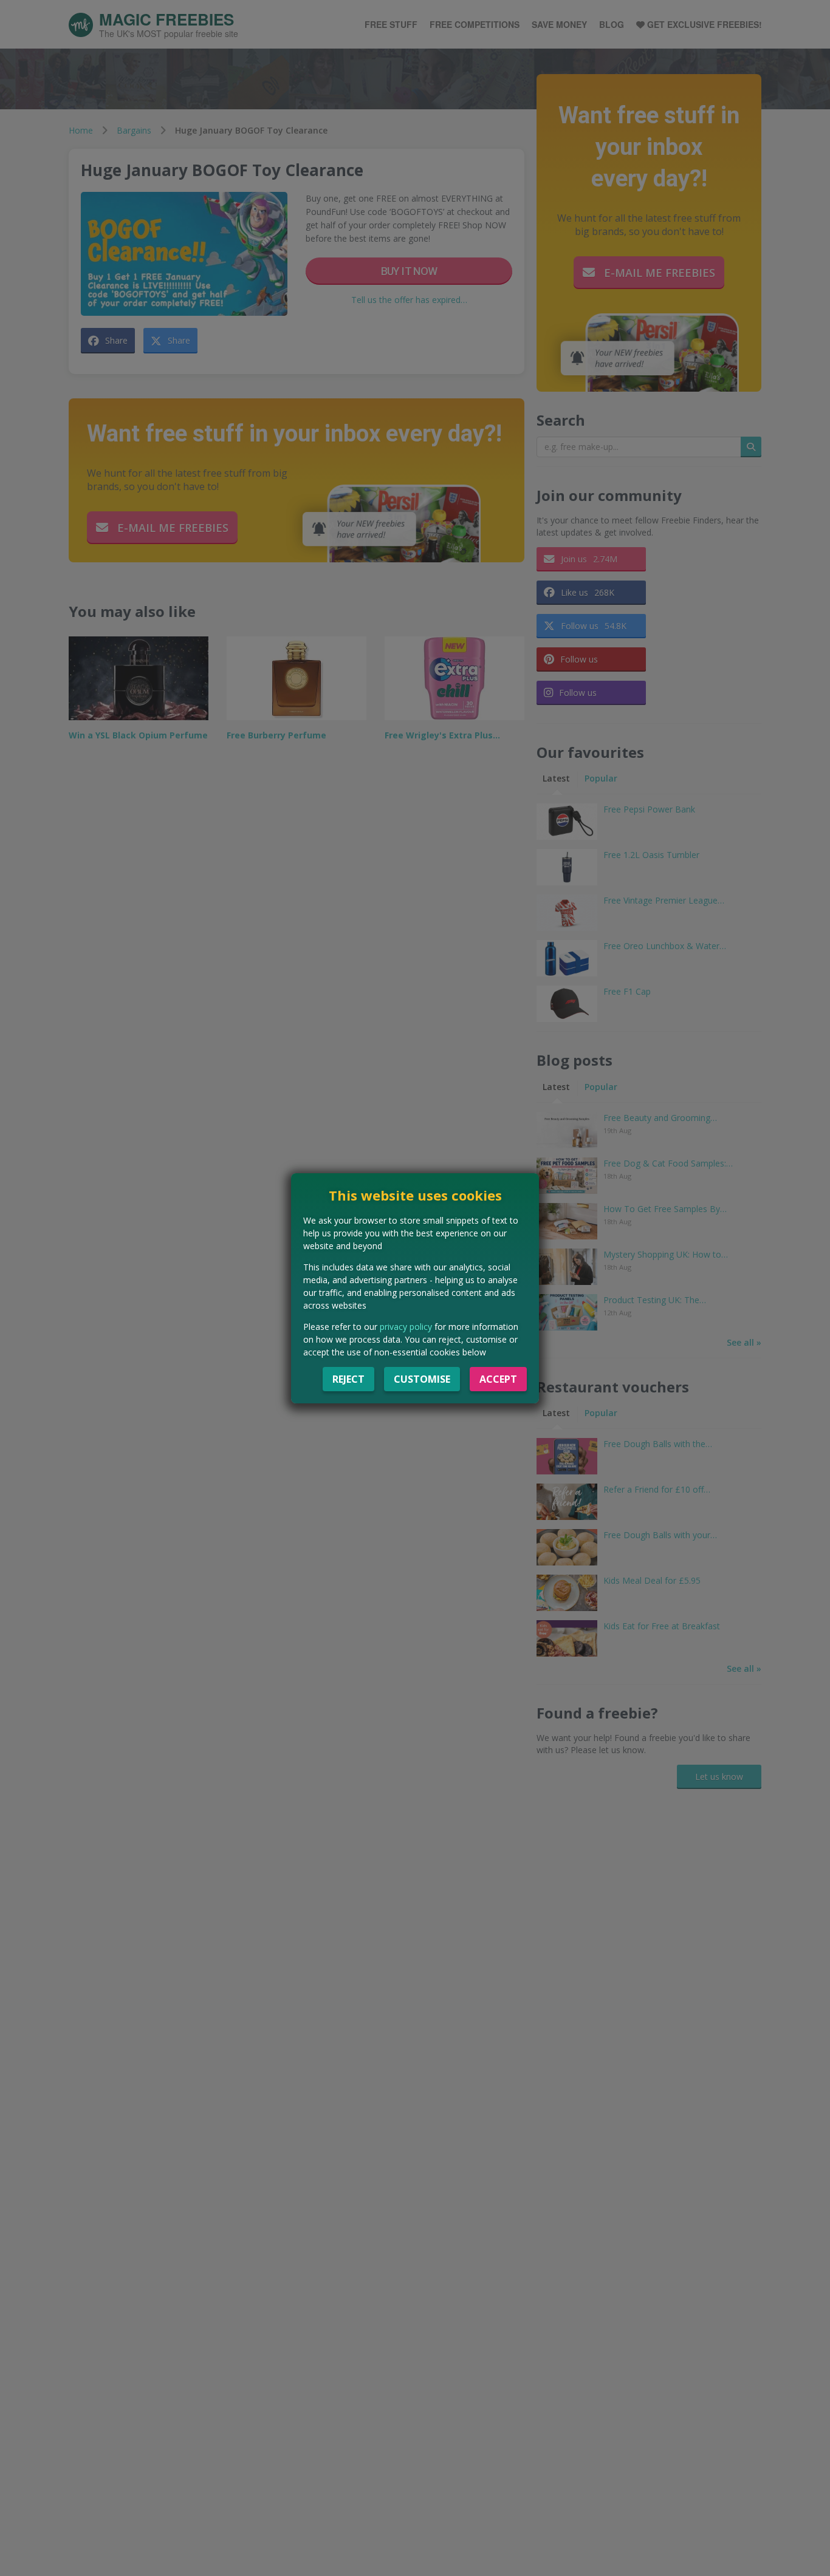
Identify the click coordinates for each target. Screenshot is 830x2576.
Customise (422, 1379)
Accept (498, 1379)
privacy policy (406, 1327)
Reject (348, 1379)
